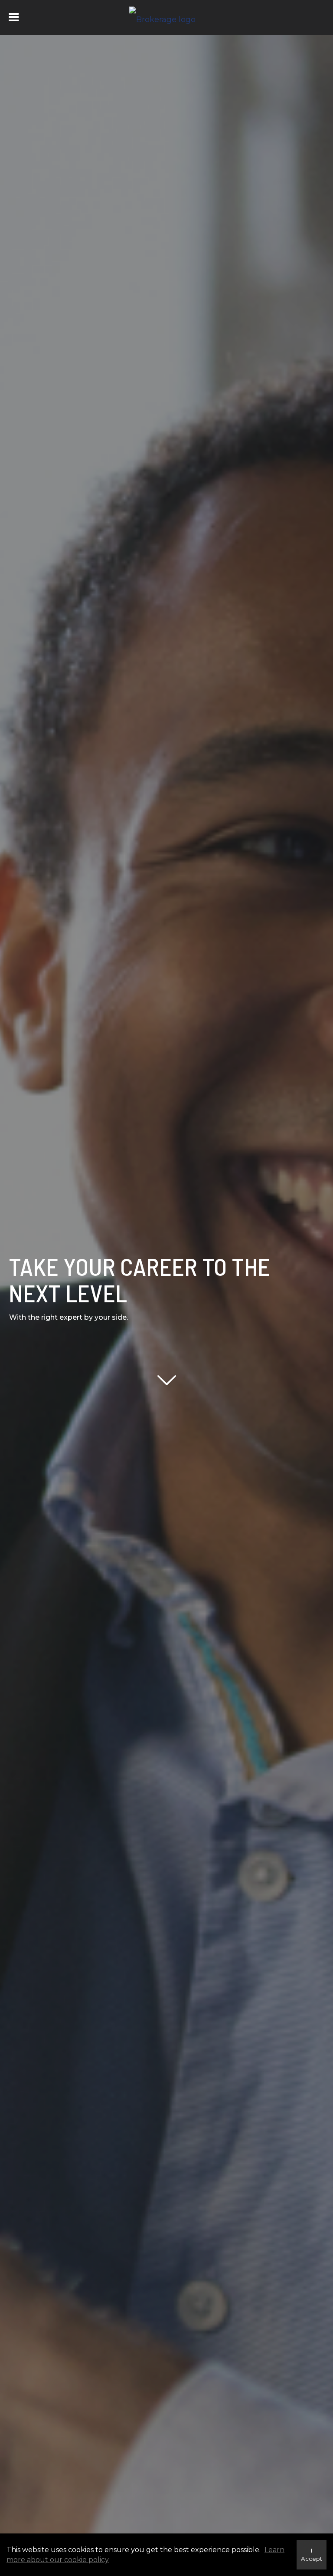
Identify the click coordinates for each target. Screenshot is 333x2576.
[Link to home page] (167, 17)
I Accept (312, 2555)
